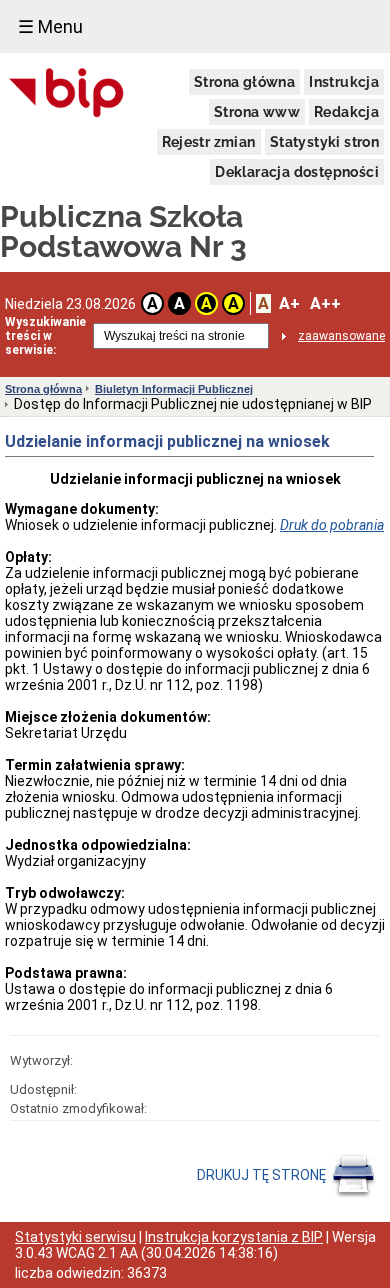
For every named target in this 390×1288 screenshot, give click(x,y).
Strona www (257, 112)
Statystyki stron (324, 142)
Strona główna (244, 82)
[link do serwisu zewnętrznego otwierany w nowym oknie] (66, 94)
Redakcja (346, 112)
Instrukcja (344, 82)
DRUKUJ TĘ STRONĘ (263, 1175)
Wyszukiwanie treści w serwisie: (45, 336)
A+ (289, 303)
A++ (325, 303)
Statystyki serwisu (75, 1237)
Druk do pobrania (332, 525)
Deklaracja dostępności (297, 172)
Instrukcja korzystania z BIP (234, 1237)
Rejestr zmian (209, 142)
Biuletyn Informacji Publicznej (174, 389)
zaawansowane (341, 336)
